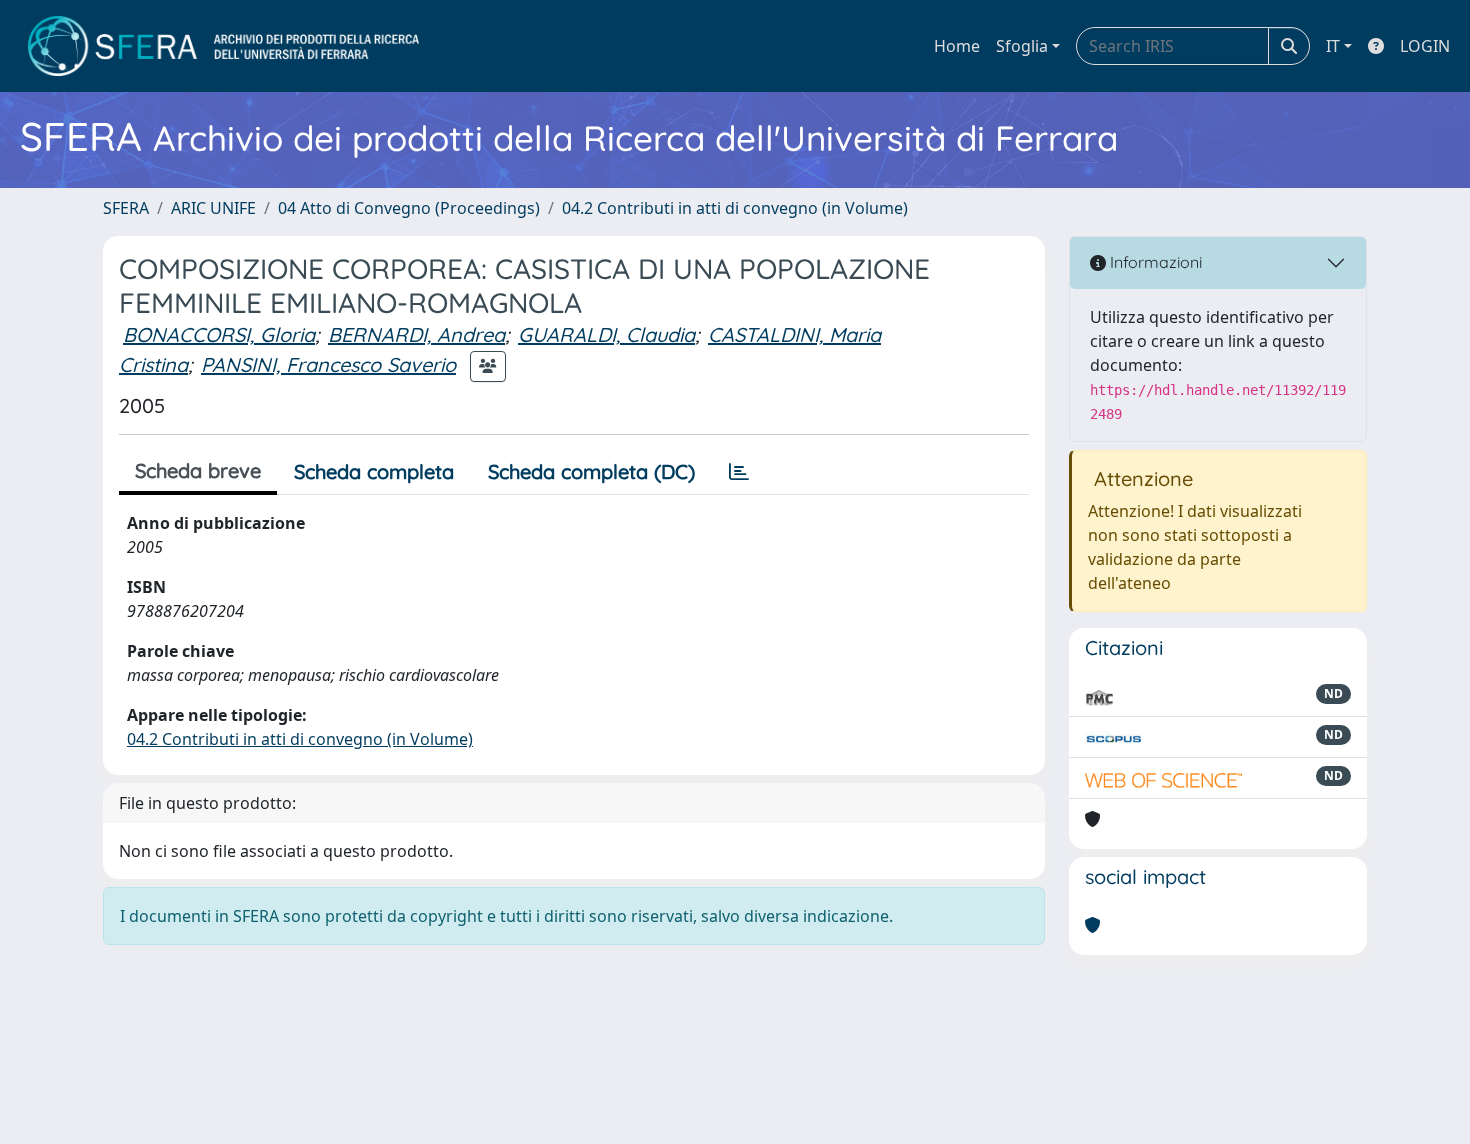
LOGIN (1425, 46)
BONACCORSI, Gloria (219, 334)
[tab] (739, 472)
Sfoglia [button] (1022, 46)
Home (957, 46)
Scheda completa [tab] (374, 471)
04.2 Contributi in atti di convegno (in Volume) (735, 208)
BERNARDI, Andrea (416, 334)
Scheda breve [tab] (198, 470)
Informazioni (1154, 262)
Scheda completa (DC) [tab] (591, 471)
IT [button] (1333, 46)
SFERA (126, 208)
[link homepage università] (223, 46)
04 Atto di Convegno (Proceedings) (409, 208)
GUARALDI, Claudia (606, 334)
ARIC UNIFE (213, 208)
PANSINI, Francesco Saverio (328, 364)
